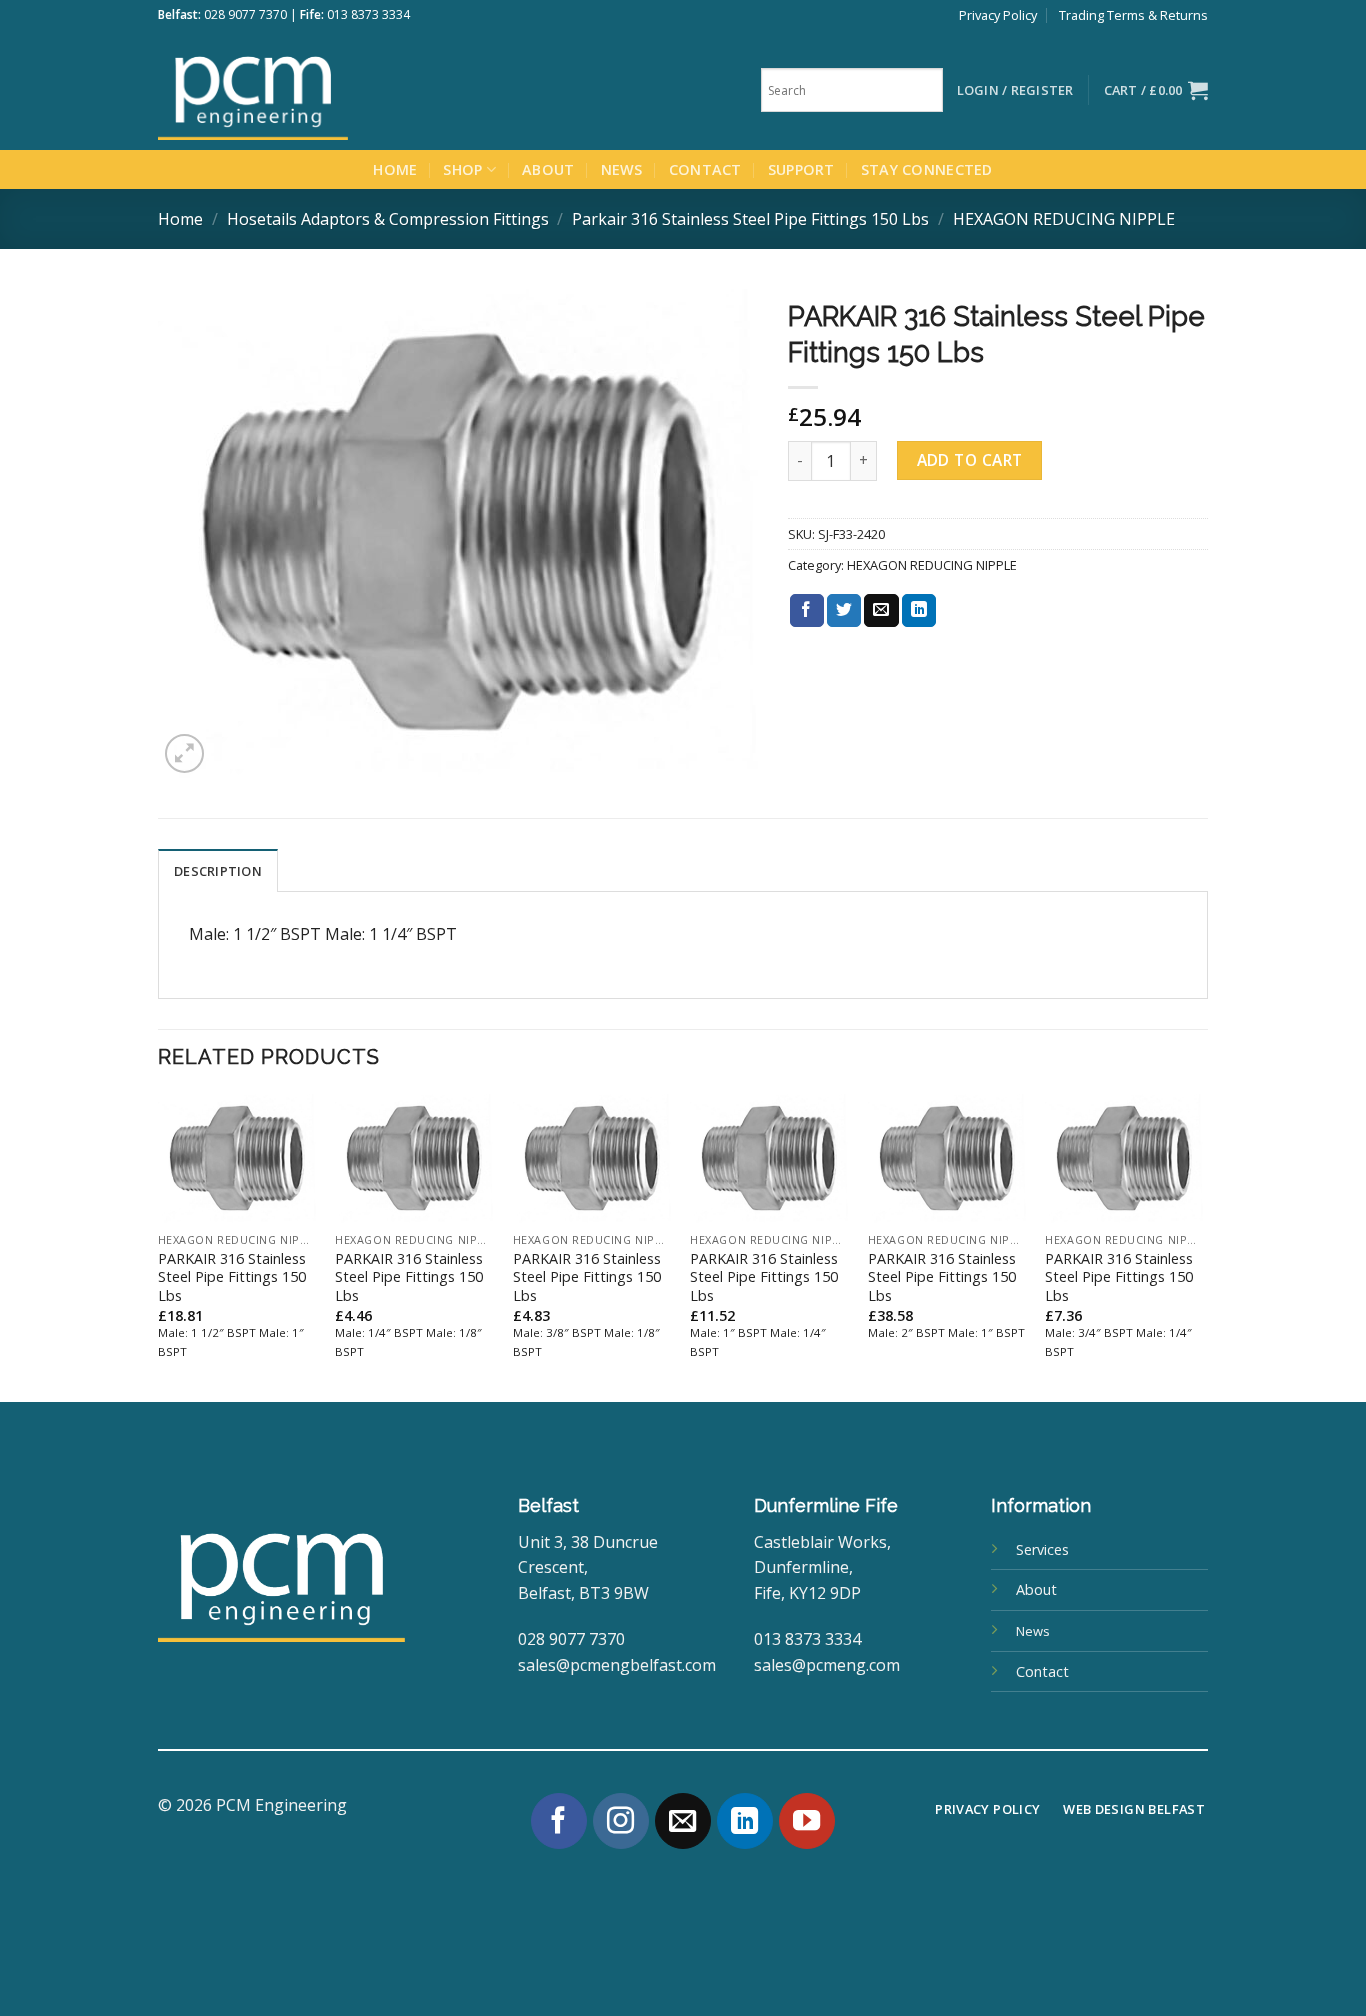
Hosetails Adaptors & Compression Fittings (388, 219)
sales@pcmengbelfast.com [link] (617, 1665)
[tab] (218, 870)
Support (801, 169)
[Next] (1202, 1246)
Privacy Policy (998, 15)
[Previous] (159, 1246)
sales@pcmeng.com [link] (827, 1665)
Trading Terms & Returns (1133, 15)
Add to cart (970, 460)
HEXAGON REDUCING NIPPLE (1064, 219)
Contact (705, 169)
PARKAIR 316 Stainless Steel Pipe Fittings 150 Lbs (232, 1277)
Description (218, 871)
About (548, 169)
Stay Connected (927, 169)
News (622, 169)
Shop (462, 169)
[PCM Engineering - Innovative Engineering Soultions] (308, 90)
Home (395, 169)
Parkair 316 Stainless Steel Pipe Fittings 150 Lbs (750, 219)
